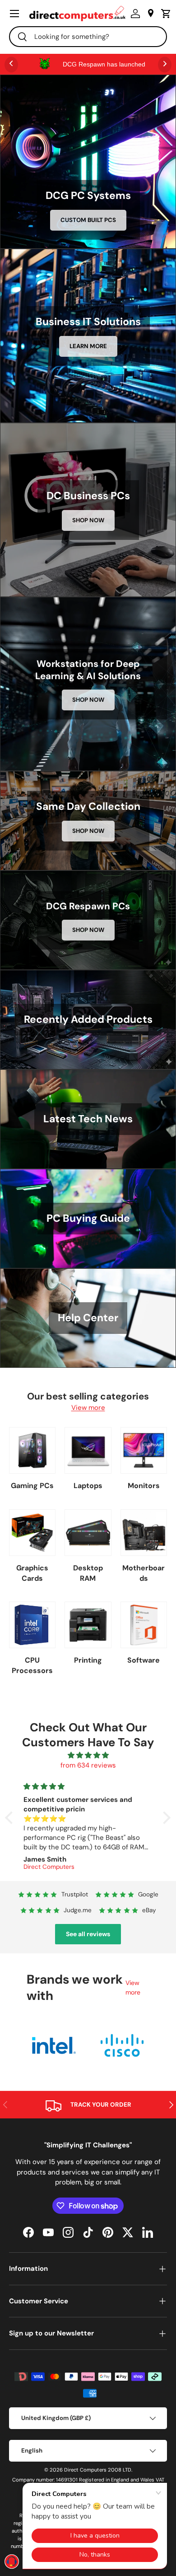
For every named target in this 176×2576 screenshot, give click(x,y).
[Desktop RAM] (88, 1533)
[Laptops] (88, 1450)
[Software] (144, 1625)
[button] (164, 14)
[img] (88, 1756)
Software (144, 1660)
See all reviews (88, 1934)
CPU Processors (32, 1665)
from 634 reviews (88, 1765)
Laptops (88, 1486)
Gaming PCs (32, 1486)
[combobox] (88, 37)
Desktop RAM (88, 1573)
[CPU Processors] (32, 1625)
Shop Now (88, 520)
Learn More (88, 346)
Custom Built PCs (88, 220)
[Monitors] (144, 1450)
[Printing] (88, 1625)
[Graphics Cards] (32, 1533)
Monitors (144, 1486)
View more (88, 1408)
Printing (88, 1660)
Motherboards (144, 1573)
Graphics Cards (32, 1573)
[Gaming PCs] (32, 1450)
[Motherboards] (144, 1533)
